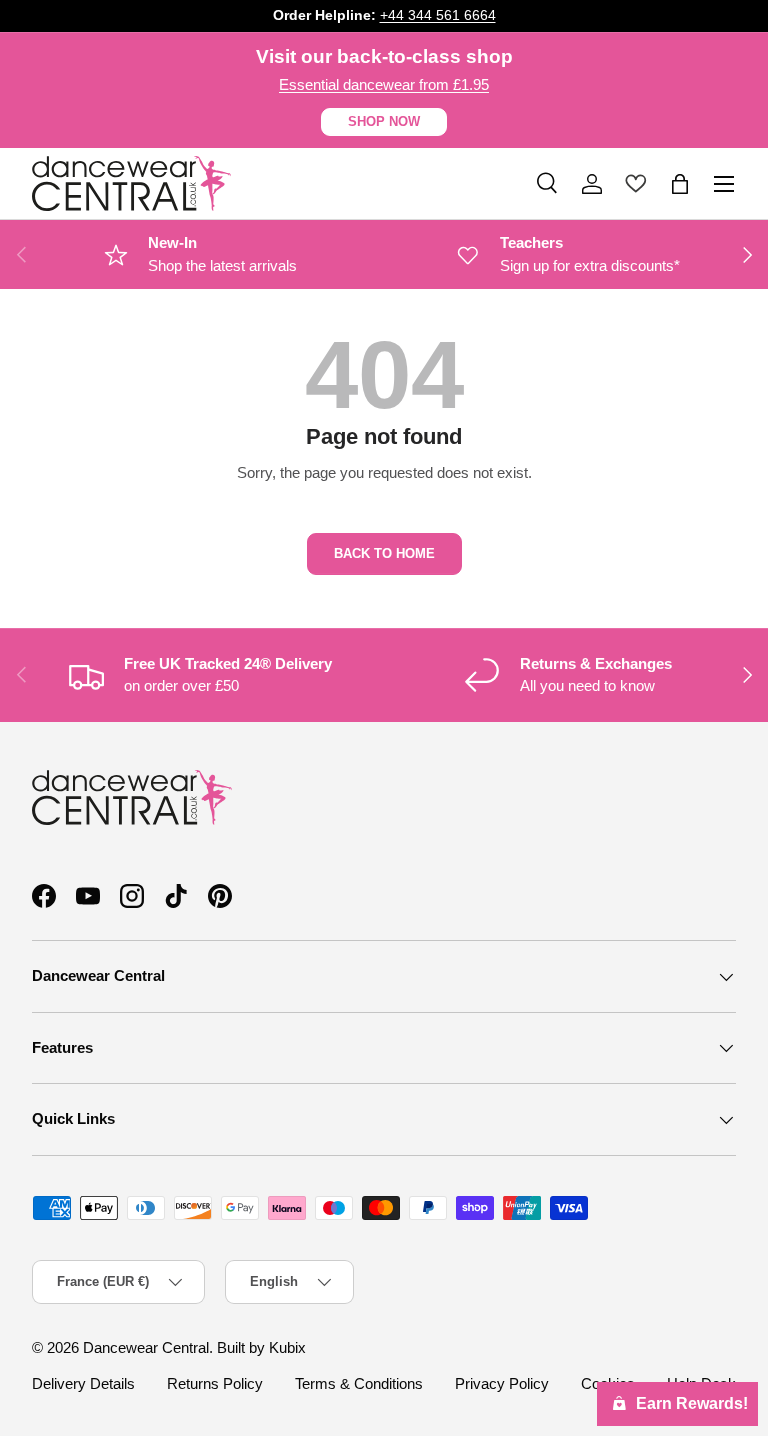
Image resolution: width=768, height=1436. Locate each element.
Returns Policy (215, 1383)
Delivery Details (83, 1383)
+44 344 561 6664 (438, 15)
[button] (680, 184)
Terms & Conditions (359, 1383)
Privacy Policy (502, 1383)
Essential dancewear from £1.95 (384, 84)
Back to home (384, 553)
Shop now (384, 121)
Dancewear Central (146, 1347)
